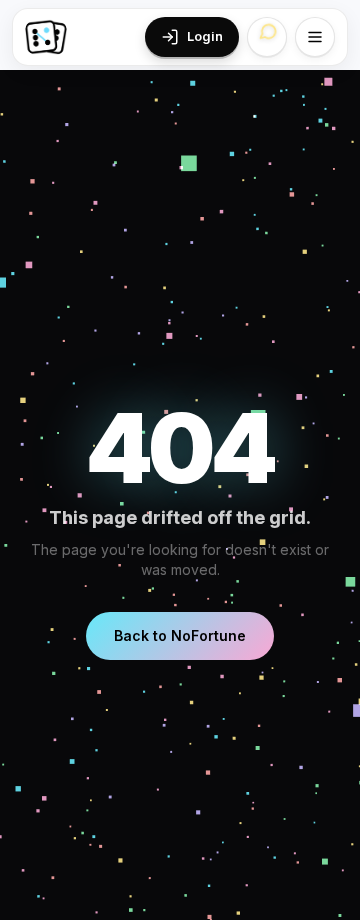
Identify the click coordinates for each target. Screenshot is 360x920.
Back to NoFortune (180, 635)
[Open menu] (315, 37)
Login (205, 36)
